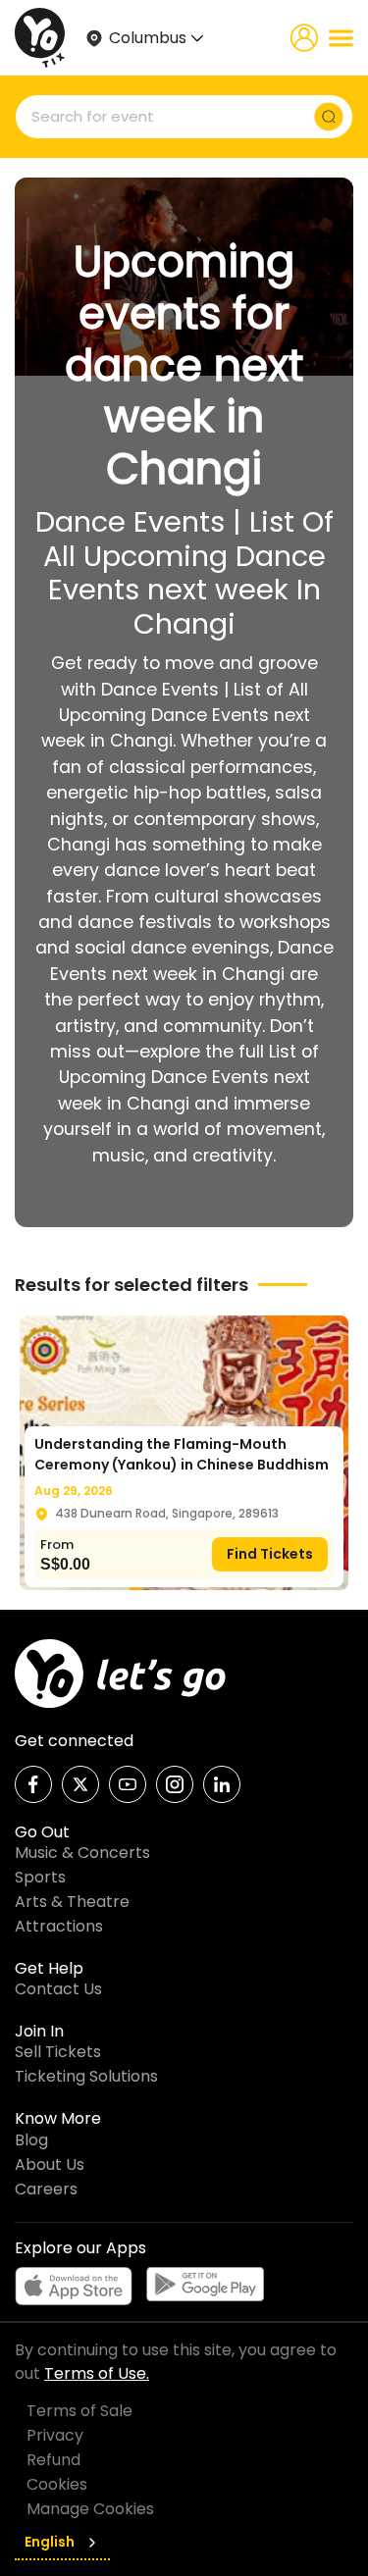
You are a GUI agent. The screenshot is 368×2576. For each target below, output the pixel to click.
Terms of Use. (97, 2373)
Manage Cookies (90, 2509)
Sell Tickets (58, 2052)
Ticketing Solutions (86, 2076)
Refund (53, 2460)
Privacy (55, 2435)
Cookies (57, 2484)
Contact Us (58, 1989)
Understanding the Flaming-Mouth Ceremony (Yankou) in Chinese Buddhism (182, 1454)
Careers (46, 2189)
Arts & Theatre (72, 1902)
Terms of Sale (79, 2411)
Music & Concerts (82, 1853)
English (50, 2542)
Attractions (59, 1926)
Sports (40, 1877)
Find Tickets (270, 1554)
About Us (50, 2164)
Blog (31, 2140)
